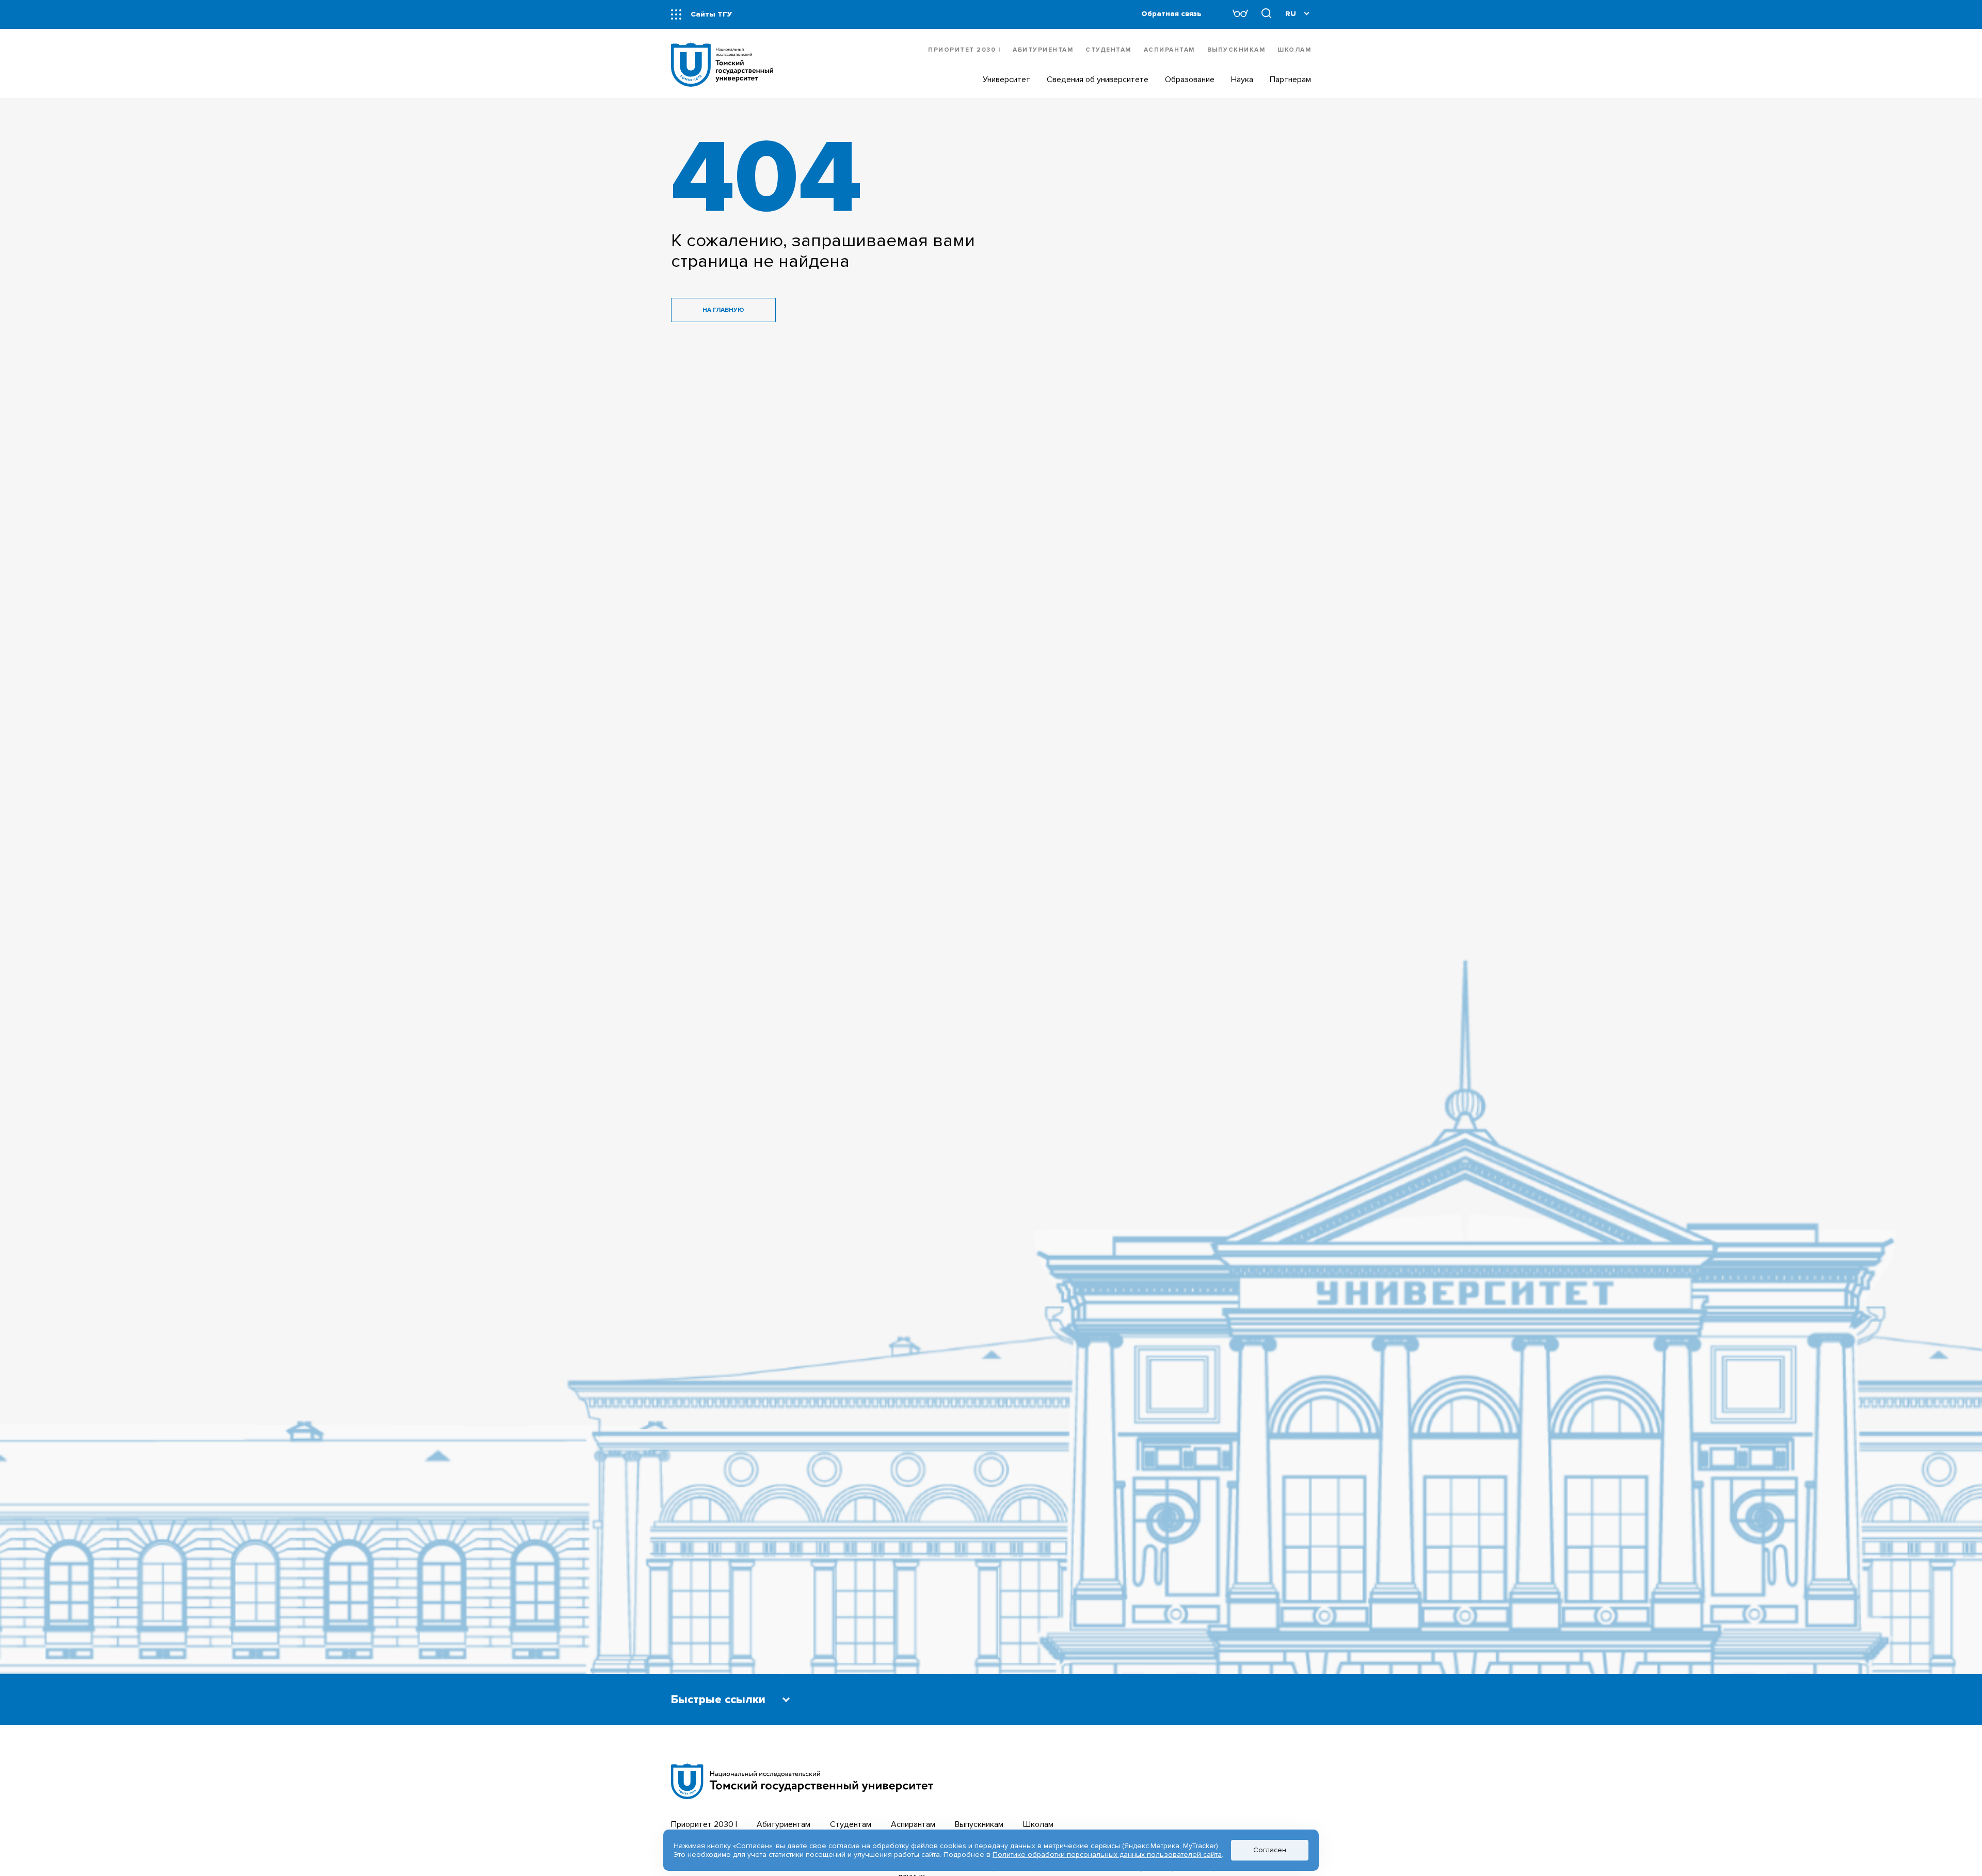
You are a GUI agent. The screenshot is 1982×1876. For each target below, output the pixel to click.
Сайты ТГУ (711, 14)
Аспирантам (1169, 50)
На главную (723, 310)
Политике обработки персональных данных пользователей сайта (1107, 1855)
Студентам (1108, 50)
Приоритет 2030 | (964, 50)
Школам (1294, 50)
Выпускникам (1236, 50)
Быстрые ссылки (718, 1700)
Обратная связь (1171, 14)
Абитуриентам (1043, 50)
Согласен (1270, 1850)
